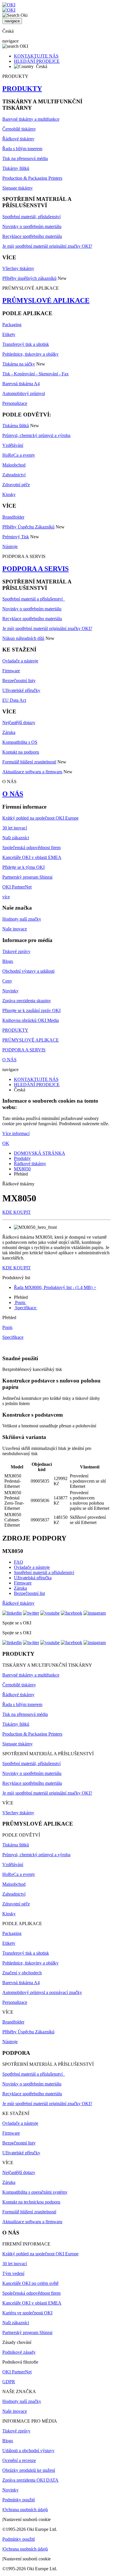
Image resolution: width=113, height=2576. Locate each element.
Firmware (11, 671)
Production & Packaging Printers (32, 178)
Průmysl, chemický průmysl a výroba (36, 435)
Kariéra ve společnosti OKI (27, 2313)
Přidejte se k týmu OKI (23, 867)
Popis (20, 1302)
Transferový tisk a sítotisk (26, 344)
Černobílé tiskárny (19, 129)
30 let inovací (15, 828)
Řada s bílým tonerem (22, 149)
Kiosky (9, 494)
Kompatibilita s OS (20, 742)
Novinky (10, 991)
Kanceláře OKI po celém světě (30, 2283)
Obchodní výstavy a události (28, 971)
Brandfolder (13, 517)
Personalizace (15, 403)
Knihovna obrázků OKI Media (31, 1020)
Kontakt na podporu (21, 752)
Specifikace (26, 1308)
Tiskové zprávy (16, 951)
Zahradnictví (14, 475)
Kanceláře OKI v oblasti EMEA (32, 857)
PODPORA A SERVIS (35, 569)
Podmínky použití (19, 2500)
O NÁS (13, 794)
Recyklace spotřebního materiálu (32, 236)
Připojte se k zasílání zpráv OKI (31, 1010)
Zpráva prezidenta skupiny (27, 1001)
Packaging (12, 325)
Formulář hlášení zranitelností (29, 762)
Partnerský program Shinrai (27, 877)
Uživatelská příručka (33, 1578)
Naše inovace (15, 929)
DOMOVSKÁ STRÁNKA (40, 1153)
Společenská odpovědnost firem (31, 848)
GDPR (9, 2382)
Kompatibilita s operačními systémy (35, 2192)
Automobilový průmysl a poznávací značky (42, 1992)
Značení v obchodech (22, 1973)
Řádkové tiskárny (18, 139)
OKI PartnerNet (17, 887)
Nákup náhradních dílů (23, 638)
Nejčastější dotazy (19, 723)
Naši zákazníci (16, 838)
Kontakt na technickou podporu (31, 2202)
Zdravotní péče (16, 485)
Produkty (22, 1158)
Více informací (16, 1133)
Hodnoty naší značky (22, 919)
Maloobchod (14, 465)
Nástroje (10, 547)
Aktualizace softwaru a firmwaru (32, 772)
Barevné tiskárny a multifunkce (31, 119)
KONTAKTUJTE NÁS (36, 56)
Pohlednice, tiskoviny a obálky (30, 354)
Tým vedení (13, 2273)
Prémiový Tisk (16, 537)
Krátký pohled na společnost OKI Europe (40, 818)
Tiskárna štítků (16, 426)
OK (6, 1143)
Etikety (9, 334)
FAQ (19, 1562)
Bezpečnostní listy (19, 681)
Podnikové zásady (19, 2352)
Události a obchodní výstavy (28, 2451)
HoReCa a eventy (19, 455)
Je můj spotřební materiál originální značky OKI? (47, 246)
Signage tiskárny (18, 188)
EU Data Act (14, 700)
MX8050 (22, 1169)
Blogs (8, 961)
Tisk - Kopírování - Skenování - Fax (35, 374)
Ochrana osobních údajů (25, 2510)
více (6, 897)
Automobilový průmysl (24, 393)
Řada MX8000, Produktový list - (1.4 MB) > (55, 1287)
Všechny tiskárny (18, 268)
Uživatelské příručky (21, 690)
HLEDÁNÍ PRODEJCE (37, 61)
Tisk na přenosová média (25, 158)
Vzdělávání (13, 445)
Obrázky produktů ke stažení (29, 2470)
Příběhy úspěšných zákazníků (29, 278)
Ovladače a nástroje (20, 661)
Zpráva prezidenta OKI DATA (30, 2480)
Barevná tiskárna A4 (21, 384)
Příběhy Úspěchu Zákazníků (28, 527)
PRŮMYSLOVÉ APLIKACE (46, 300)
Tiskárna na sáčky (19, 364)
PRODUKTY (22, 89)
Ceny (7, 981)
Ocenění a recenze (19, 2460)
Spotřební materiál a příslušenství (34, 599)
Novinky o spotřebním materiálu (32, 226)
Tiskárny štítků (16, 168)
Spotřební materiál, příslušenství (31, 217)
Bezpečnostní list (29, 1593)
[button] (57, 1278)
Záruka (9, 732)
